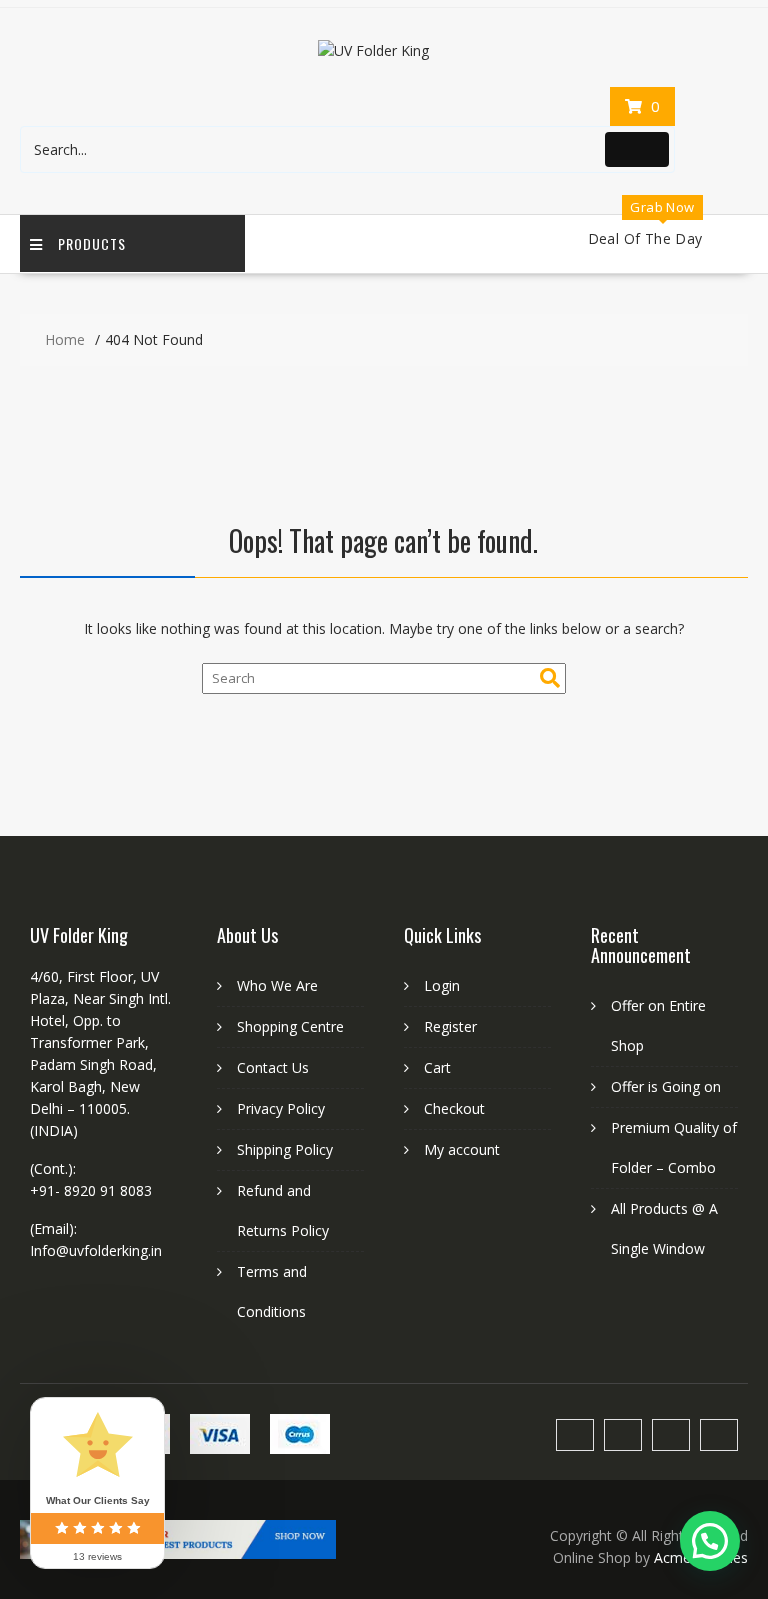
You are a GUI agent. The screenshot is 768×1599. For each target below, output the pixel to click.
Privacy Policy (281, 1108)
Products (92, 243)
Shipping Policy (285, 1149)
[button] (710, 1541)
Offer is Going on (666, 1086)
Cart (437, 1067)
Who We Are (277, 985)
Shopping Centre (290, 1026)
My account (462, 1149)
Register (450, 1026)
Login (442, 985)
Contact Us (273, 1067)
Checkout (454, 1108)
